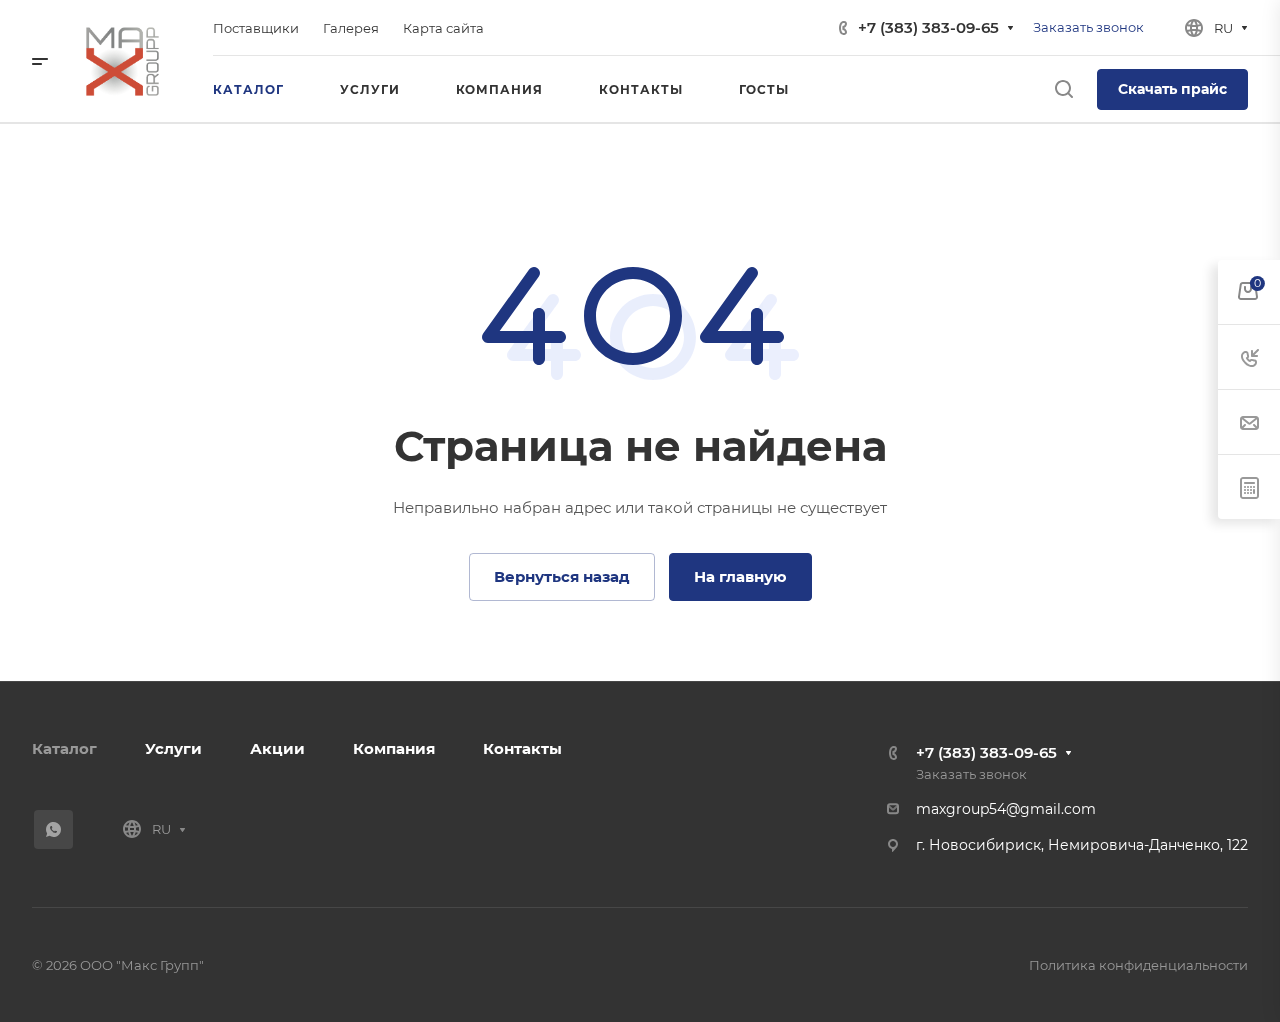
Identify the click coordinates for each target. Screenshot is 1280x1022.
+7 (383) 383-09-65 (928, 27)
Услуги (173, 748)
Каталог (64, 748)
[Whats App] (53, 829)
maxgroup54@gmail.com (1006, 809)
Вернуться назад (562, 576)
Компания (394, 748)
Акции (277, 748)
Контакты (522, 748)
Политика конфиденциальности (1138, 965)
